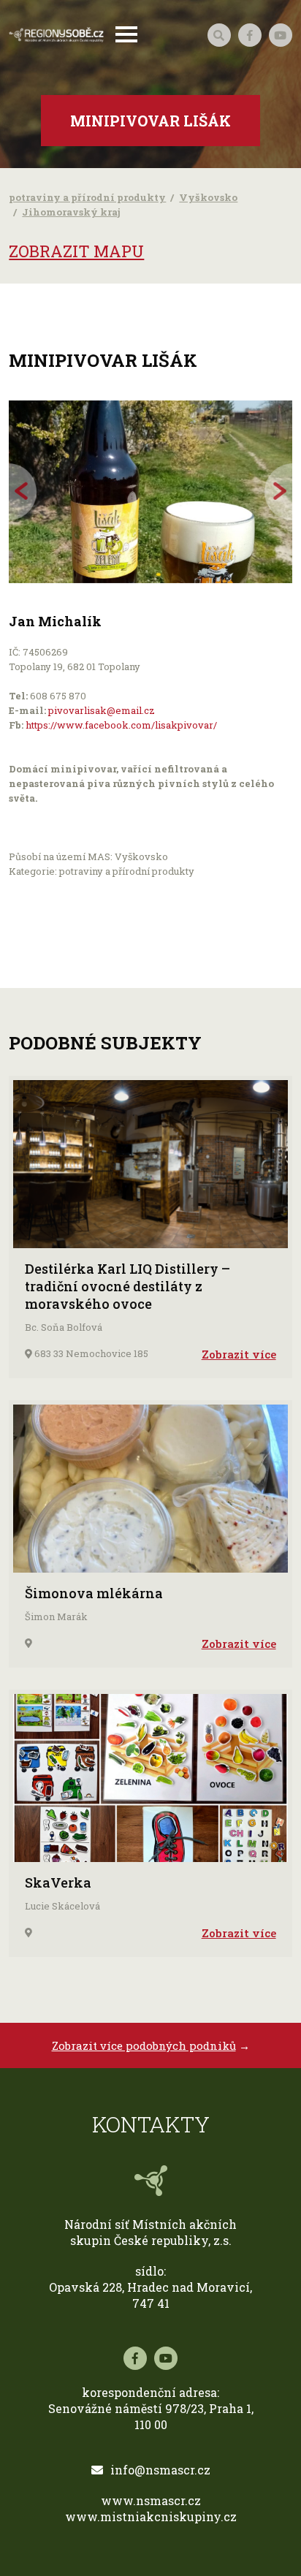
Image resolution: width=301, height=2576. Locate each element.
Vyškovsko (208, 197)
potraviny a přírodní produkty (87, 197)
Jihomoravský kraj (71, 212)
